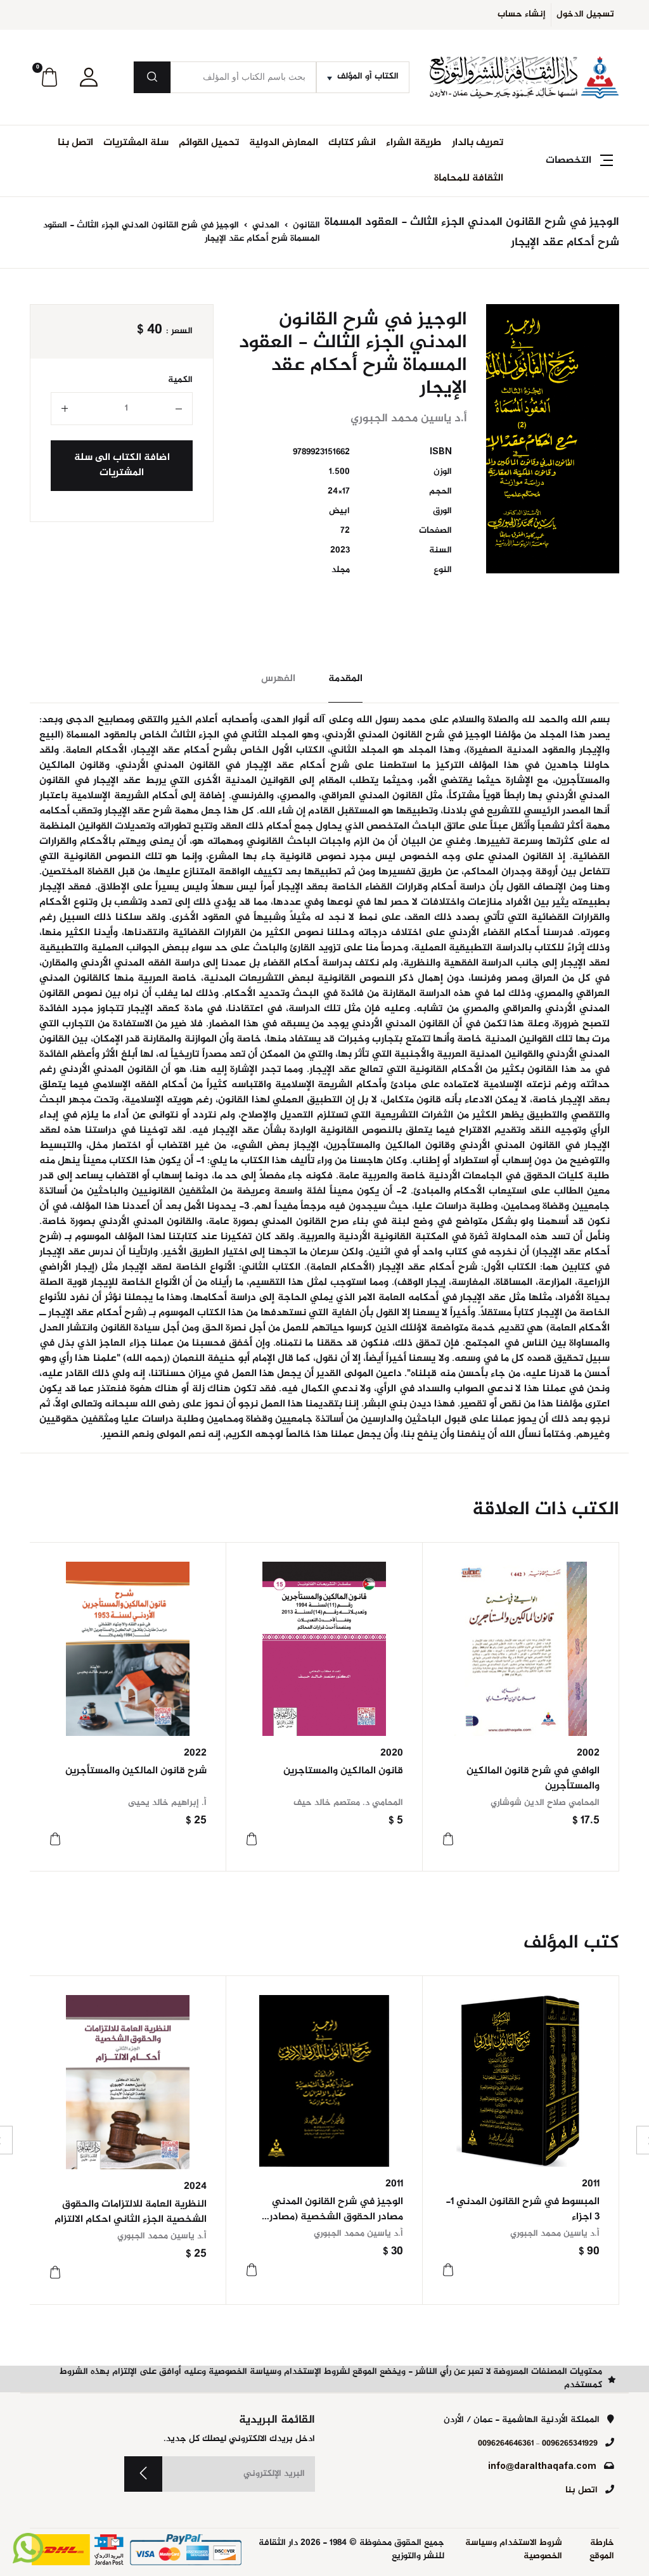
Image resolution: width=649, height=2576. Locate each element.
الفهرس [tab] (278, 679)
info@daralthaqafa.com (542, 2467)
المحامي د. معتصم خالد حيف (348, 1803)
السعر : (179, 332)
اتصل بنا (75, 143)
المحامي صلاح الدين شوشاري (545, 1803)
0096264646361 (506, 2444)
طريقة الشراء (414, 143)
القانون (305, 226)
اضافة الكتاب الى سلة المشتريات (122, 465)
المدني (265, 226)
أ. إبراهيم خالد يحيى (167, 1803)
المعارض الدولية (284, 143)
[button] (89, 77)
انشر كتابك (352, 143)
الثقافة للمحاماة (469, 178)
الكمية (180, 380)
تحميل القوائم (209, 143)
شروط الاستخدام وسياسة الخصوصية (514, 2550)
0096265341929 (570, 2444)
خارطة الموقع (602, 2550)
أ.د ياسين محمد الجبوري (555, 2234)
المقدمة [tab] (345, 679)
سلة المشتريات (136, 143)
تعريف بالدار (478, 143)
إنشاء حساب (522, 15)
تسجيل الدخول (585, 15)
